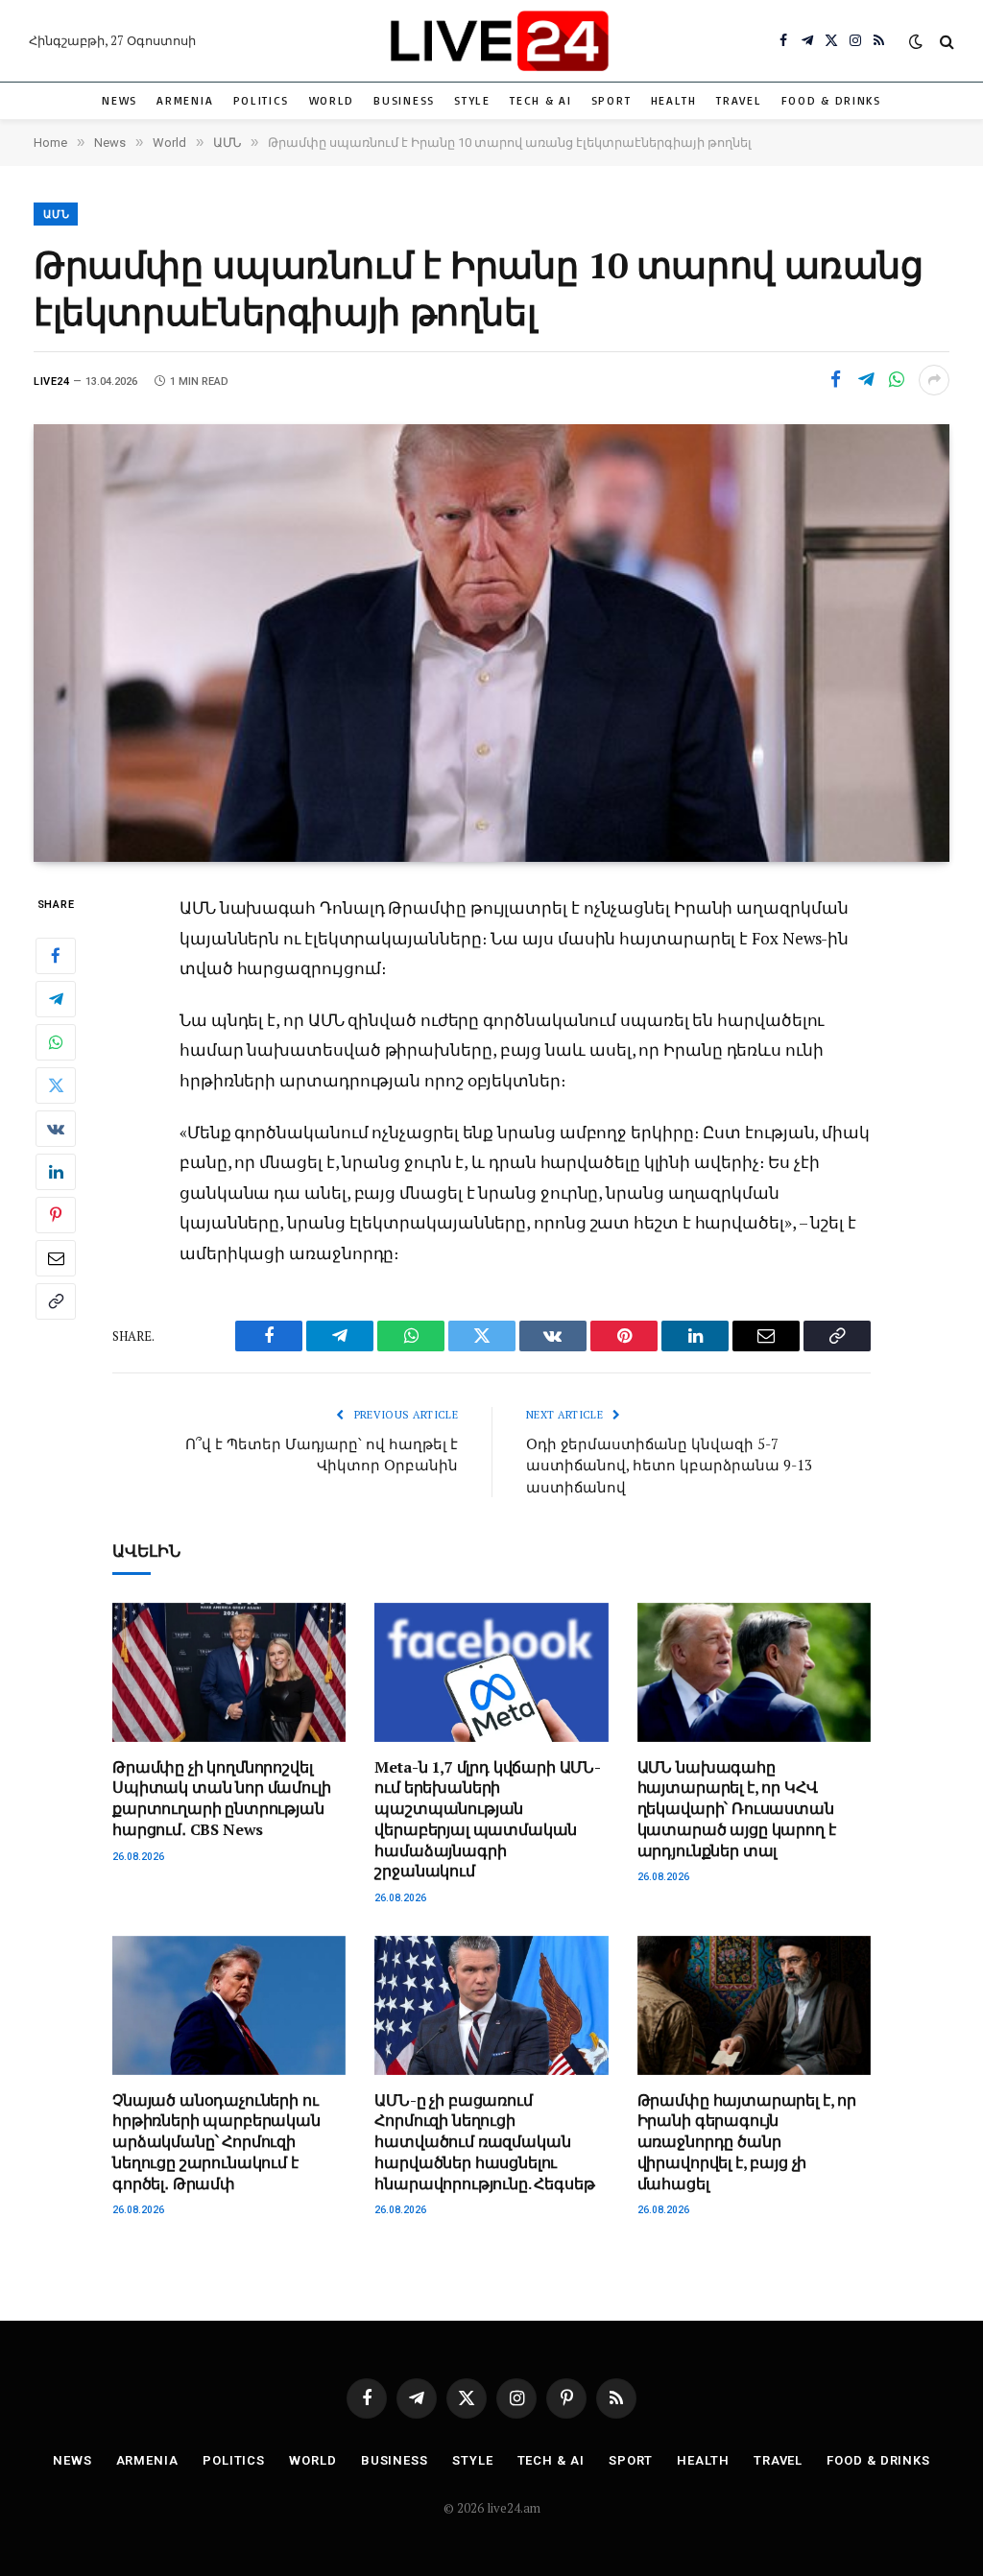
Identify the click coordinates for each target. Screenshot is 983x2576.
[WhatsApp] (56, 1042)
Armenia (185, 100)
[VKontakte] (56, 1129)
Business (404, 100)
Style (472, 100)
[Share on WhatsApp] (897, 380)
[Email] (56, 1258)
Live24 (51, 382)
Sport (611, 100)
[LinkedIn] (56, 1172)
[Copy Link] (56, 1301)
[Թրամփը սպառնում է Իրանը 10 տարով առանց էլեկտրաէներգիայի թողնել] (491, 643)
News (120, 100)
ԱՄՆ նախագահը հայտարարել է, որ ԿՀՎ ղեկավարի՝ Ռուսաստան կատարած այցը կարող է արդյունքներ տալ (737, 1809)
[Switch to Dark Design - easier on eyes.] (916, 41)
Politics (262, 100)
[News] (499, 41)
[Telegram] (56, 999)
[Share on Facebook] (835, 380)
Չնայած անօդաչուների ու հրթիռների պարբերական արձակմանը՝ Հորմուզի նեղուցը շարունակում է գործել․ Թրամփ (216, 2142)
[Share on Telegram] (866, 380)
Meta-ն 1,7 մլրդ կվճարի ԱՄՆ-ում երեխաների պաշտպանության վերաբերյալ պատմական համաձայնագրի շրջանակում (488, 1820)
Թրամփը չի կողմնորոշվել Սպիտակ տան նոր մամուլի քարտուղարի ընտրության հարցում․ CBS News (221, 1799)
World (332, 100)
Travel (739, 100)
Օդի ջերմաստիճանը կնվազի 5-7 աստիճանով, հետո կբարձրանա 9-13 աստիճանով (669, 1465)
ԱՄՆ (57, 215)
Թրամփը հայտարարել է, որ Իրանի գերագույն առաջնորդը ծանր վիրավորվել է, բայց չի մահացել (747, 2142)
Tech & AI (540, 100)
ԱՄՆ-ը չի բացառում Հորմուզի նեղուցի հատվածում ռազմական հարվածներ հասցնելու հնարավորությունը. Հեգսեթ (484, 2142)
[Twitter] (56, 1085)
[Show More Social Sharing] (934, 380)
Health (674, 100)
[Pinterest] (56, 1215)
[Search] (945, 41)
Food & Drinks (831, 100)
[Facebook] (56, 956)
